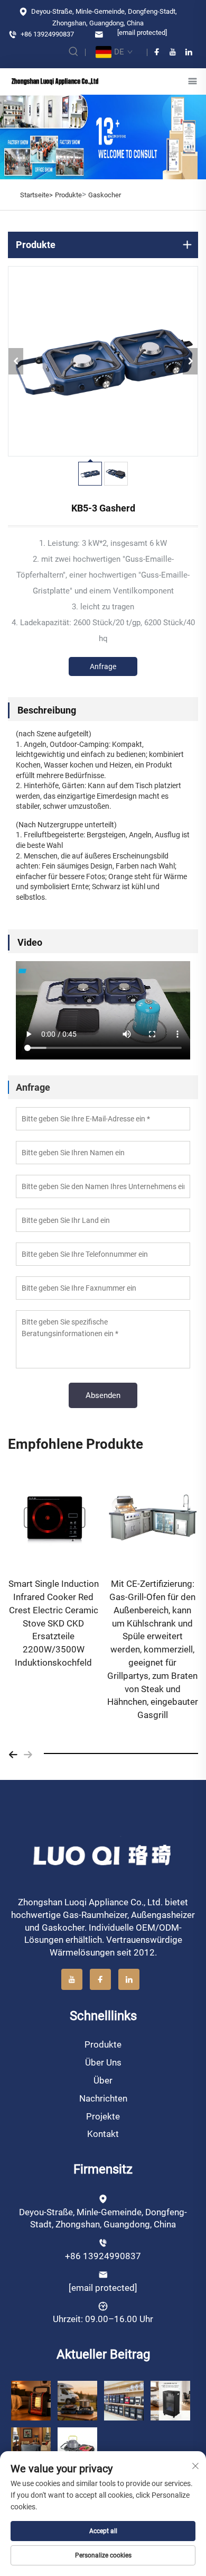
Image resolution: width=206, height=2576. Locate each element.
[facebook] (157, 52)
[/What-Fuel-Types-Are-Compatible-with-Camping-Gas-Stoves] (77, 2447)
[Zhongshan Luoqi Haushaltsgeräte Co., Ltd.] (55, 81)
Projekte (103, 2116)
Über (103, 2080)
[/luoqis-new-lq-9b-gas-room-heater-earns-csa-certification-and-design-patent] (31, 2400)
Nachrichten (103, 2098)
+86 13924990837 (46, 34)
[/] (103, 1855)
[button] (13, 1753)
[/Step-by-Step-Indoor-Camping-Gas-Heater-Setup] (31, 2447)
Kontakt (103, 2134)
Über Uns (103, 2062)
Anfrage (103, 666)
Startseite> (36, 195)
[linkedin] (189, 52)
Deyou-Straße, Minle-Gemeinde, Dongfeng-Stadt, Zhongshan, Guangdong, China (103, 17)
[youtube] (173, 52)
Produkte (68, 195)
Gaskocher (105, 195)
